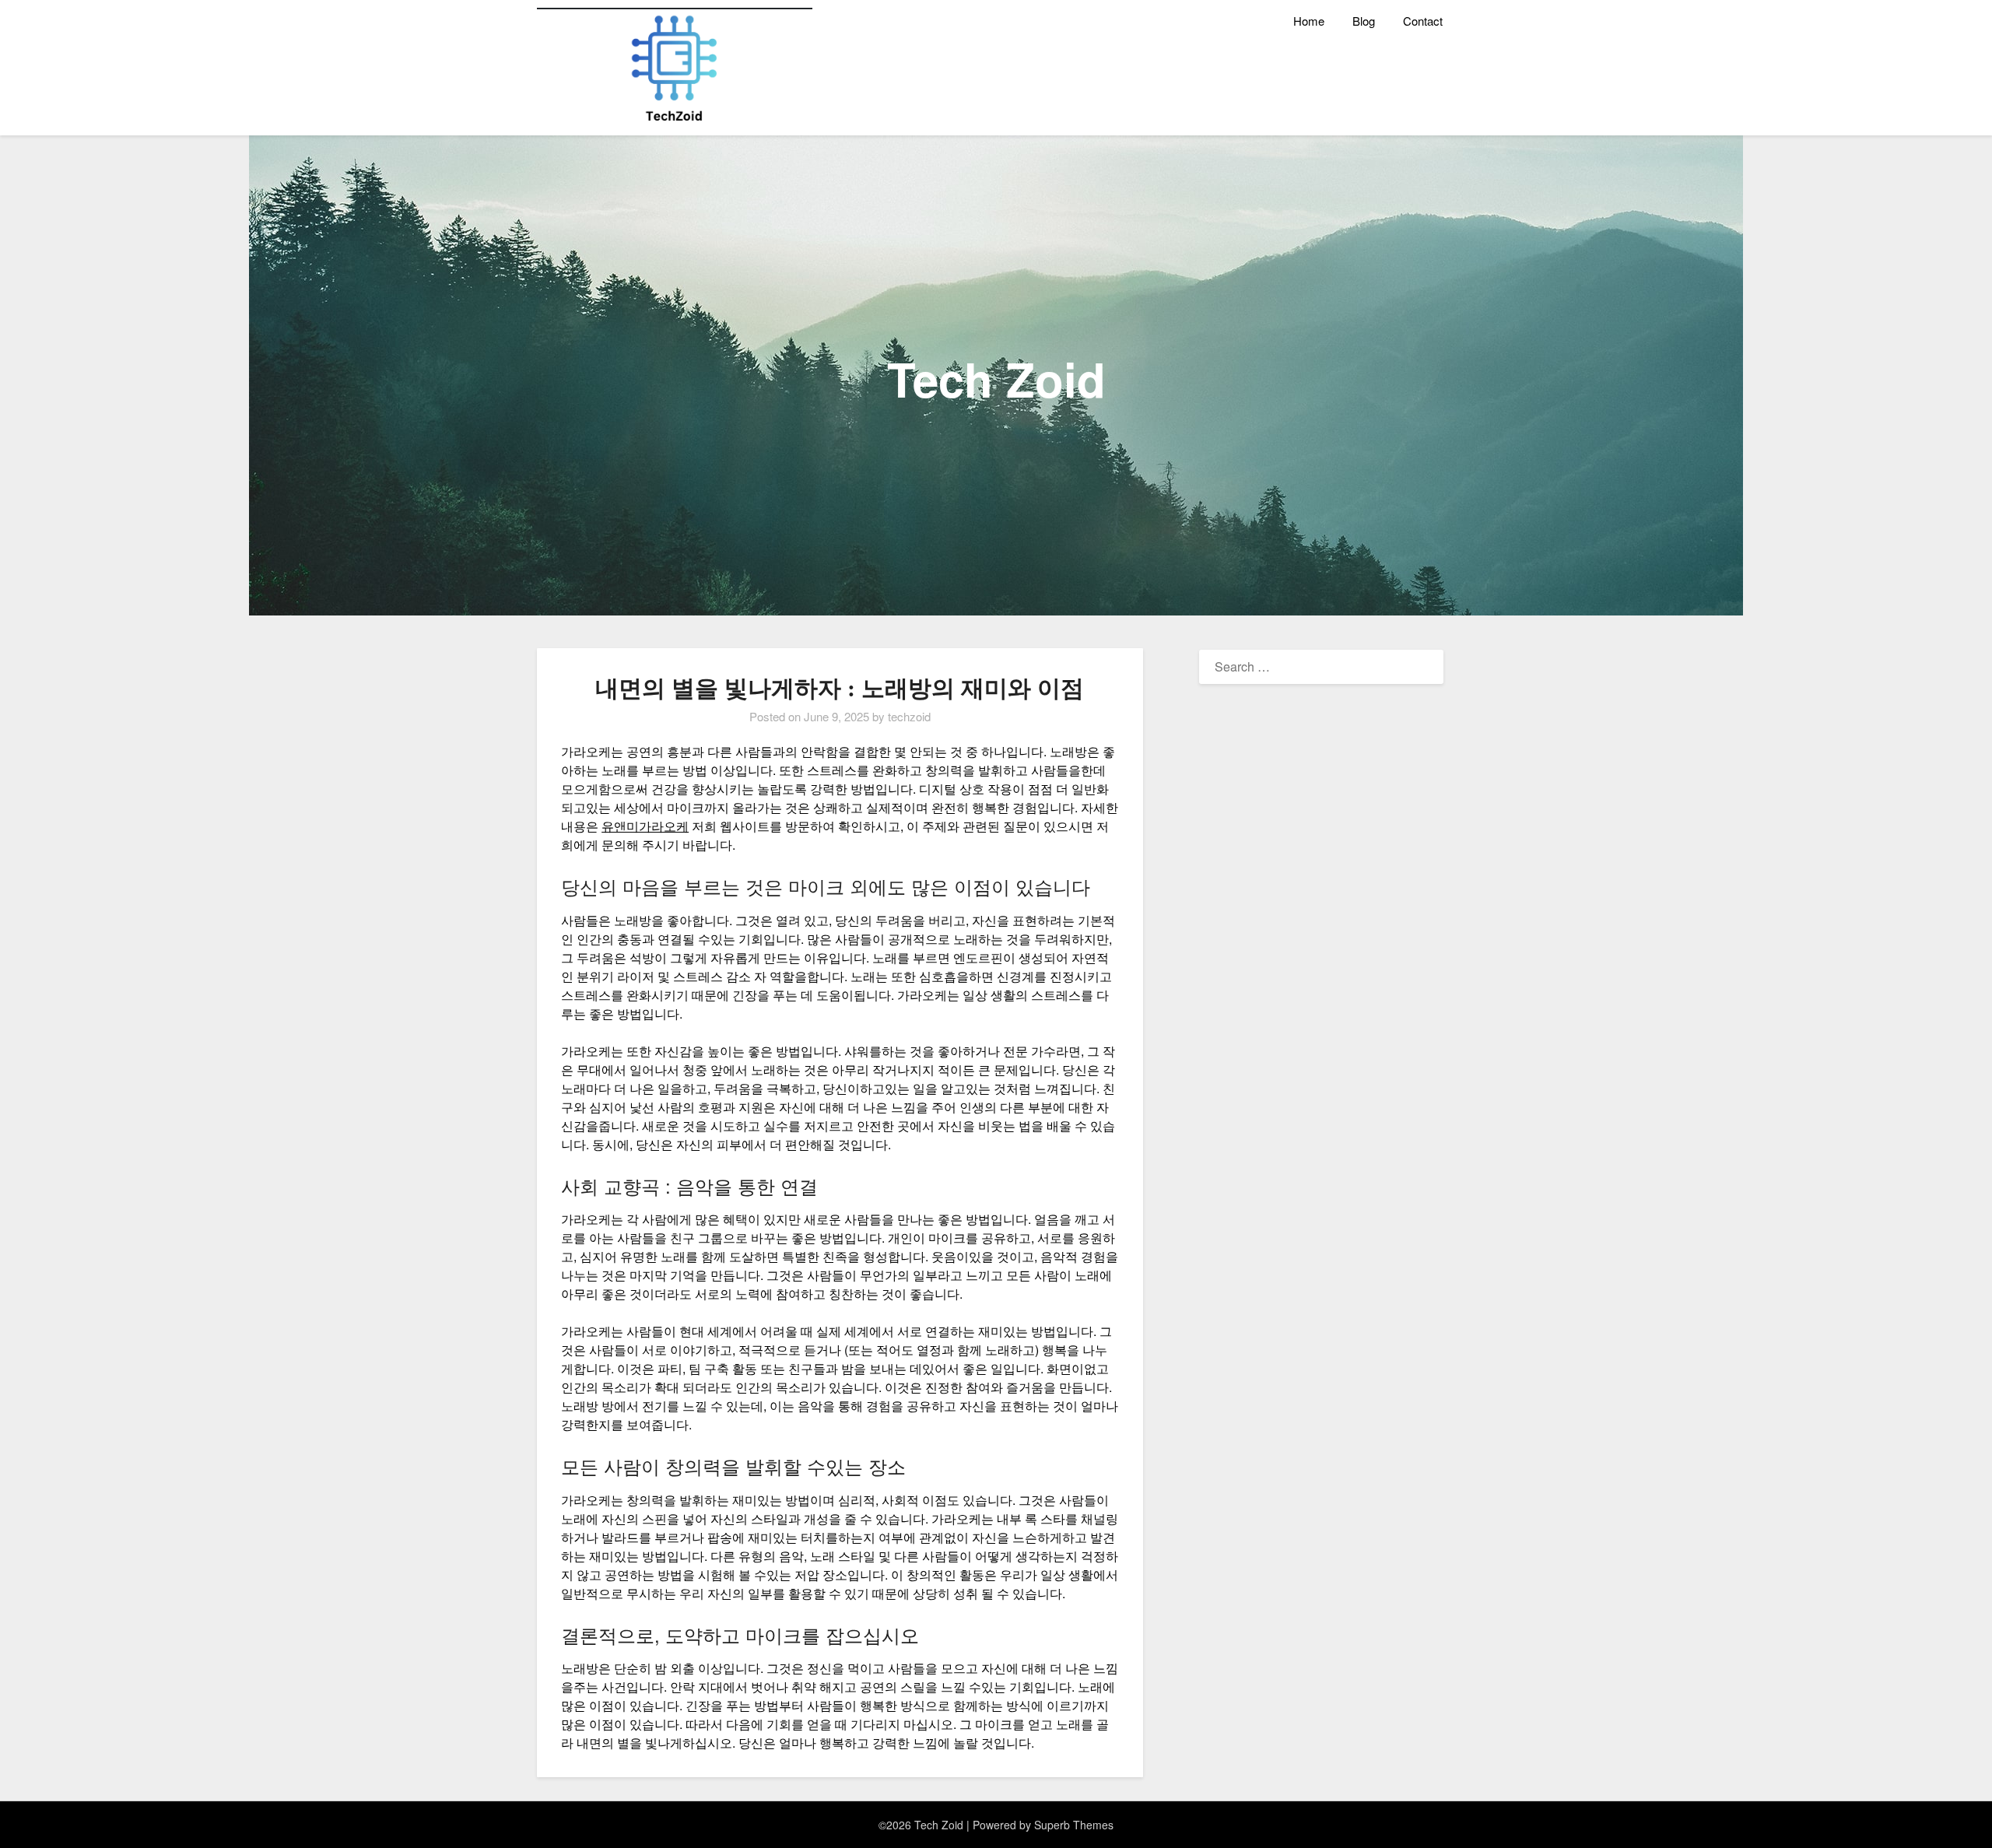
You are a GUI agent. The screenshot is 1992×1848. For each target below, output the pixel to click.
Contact (1423, 21)
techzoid (909, 716)
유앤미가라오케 (645, 826)
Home (1309, 21)
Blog (1364, 21)
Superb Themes (1074, 1825)
